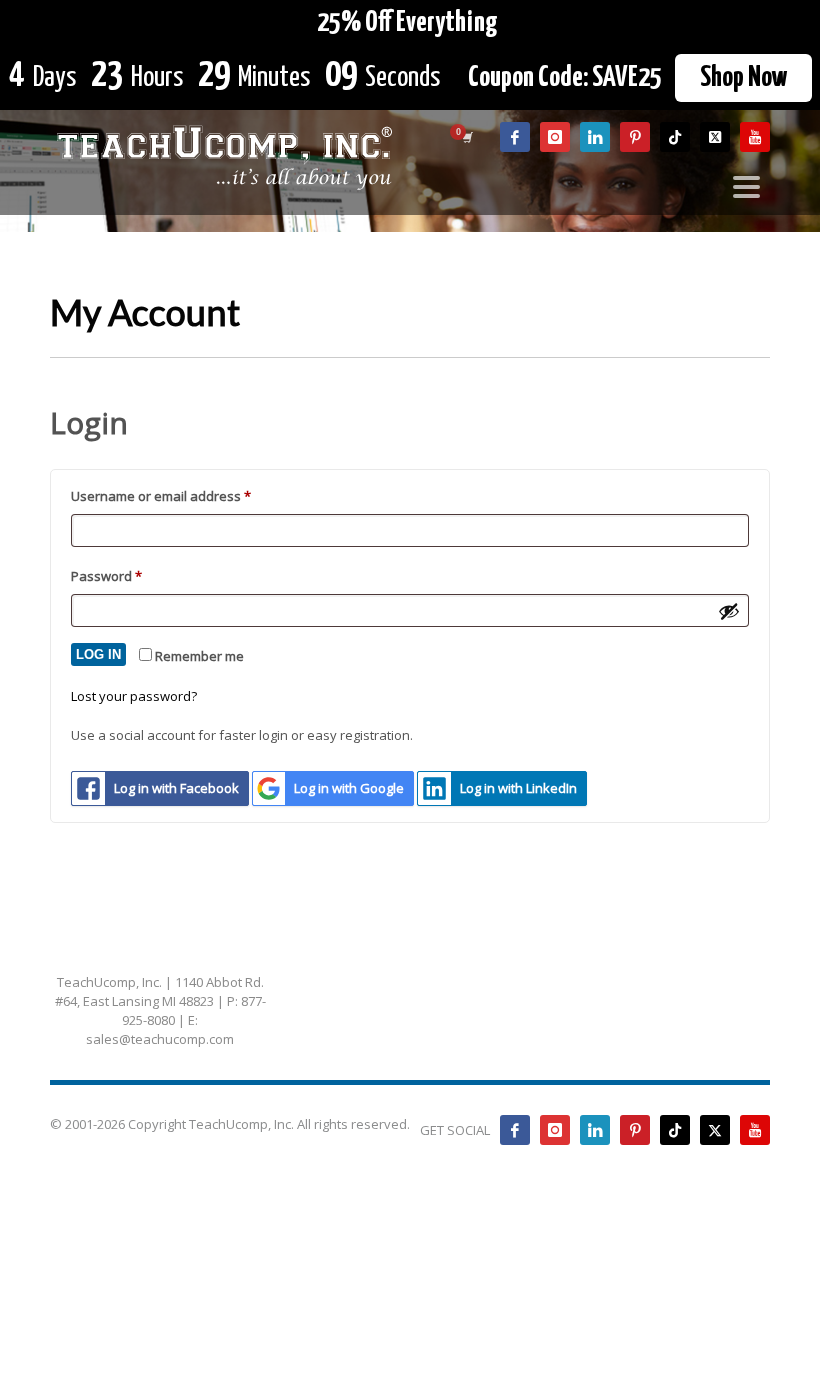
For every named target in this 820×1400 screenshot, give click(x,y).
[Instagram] (555, 137)
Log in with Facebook (176, 788)
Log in (98, 654)
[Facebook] (515, 137)
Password (134, 575)
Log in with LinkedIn (518, 788)
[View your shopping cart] (466, 137)
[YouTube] (755, 137)
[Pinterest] (635, 137)
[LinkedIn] (595, 137)
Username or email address (188, 495)
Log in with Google (349, 788)
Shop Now (743, 78)
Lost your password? (134, 696)
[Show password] (729, 611)
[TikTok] (675, 137)
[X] (715, 137)
